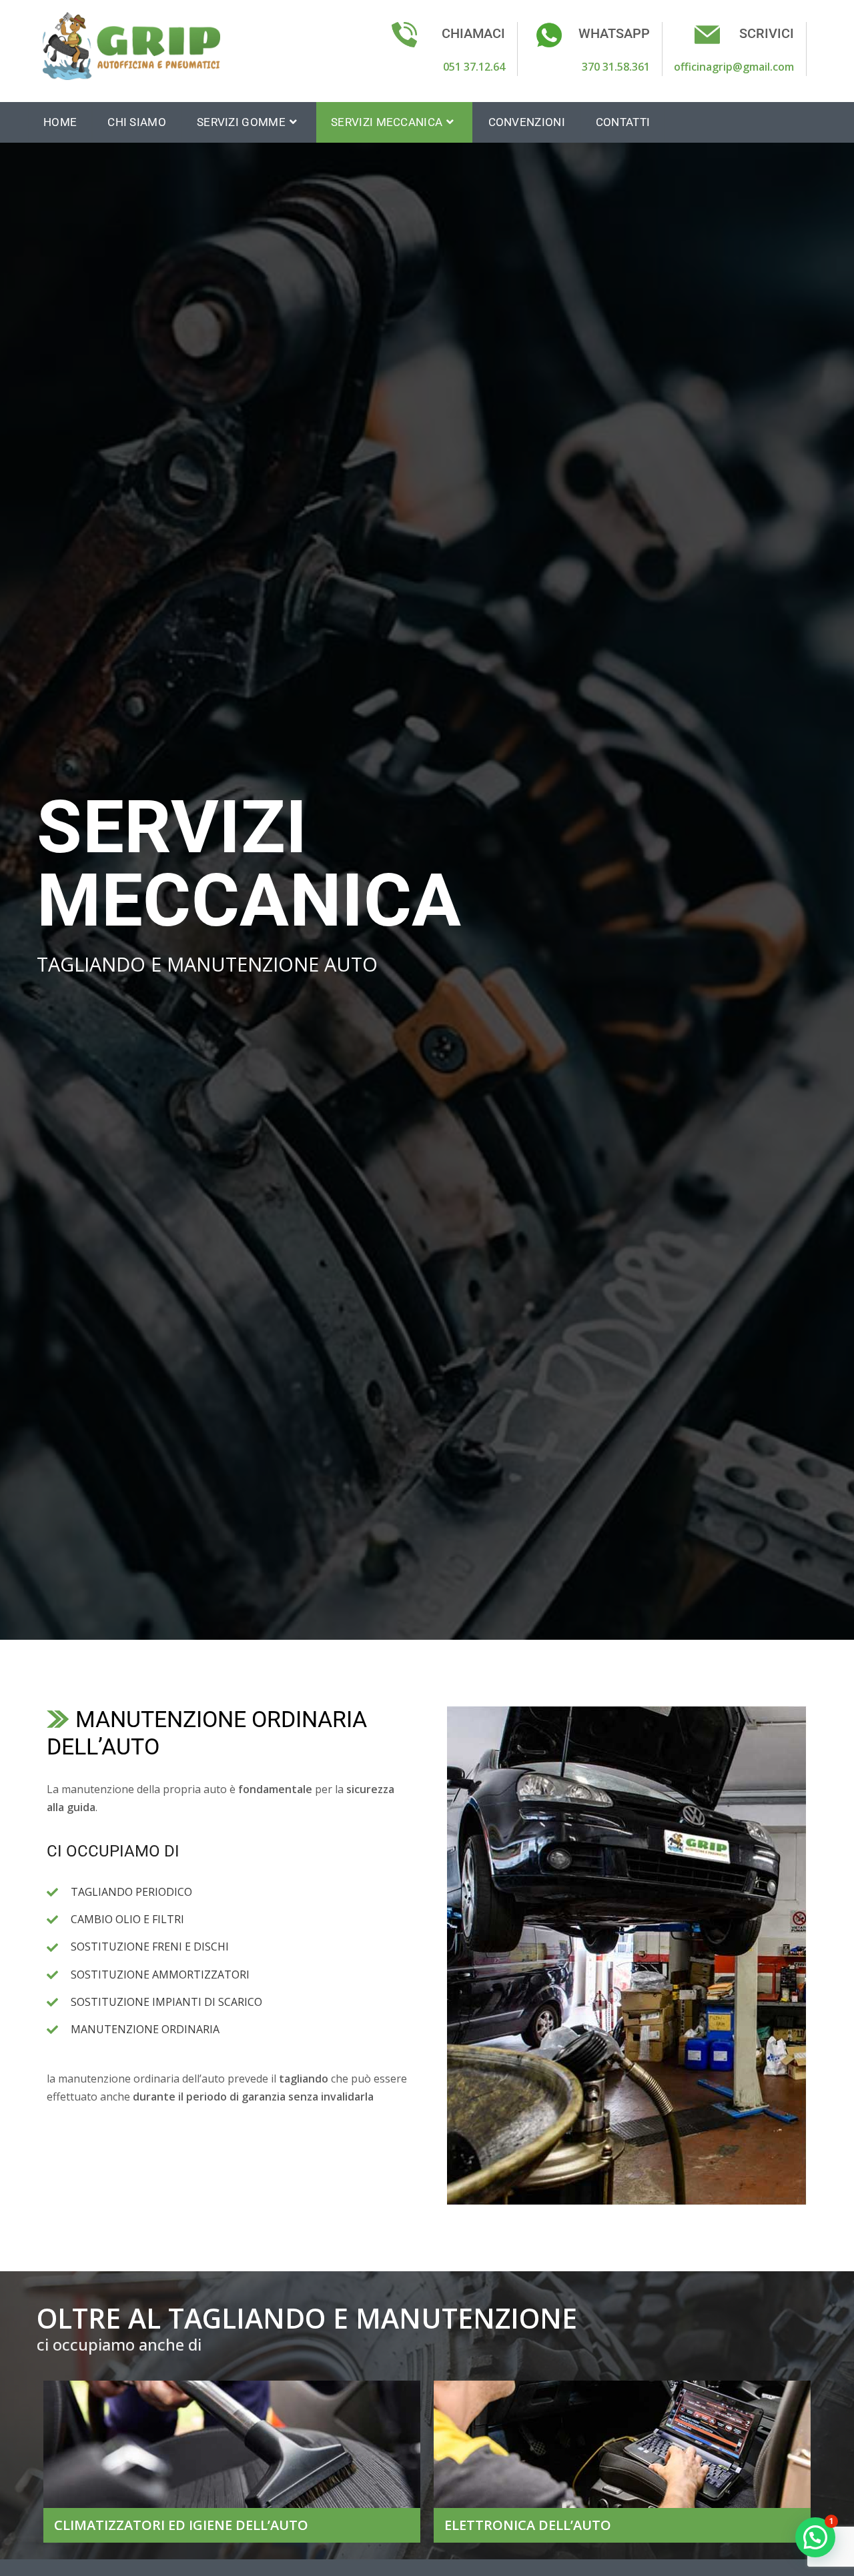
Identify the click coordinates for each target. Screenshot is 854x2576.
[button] (815, 2537)
